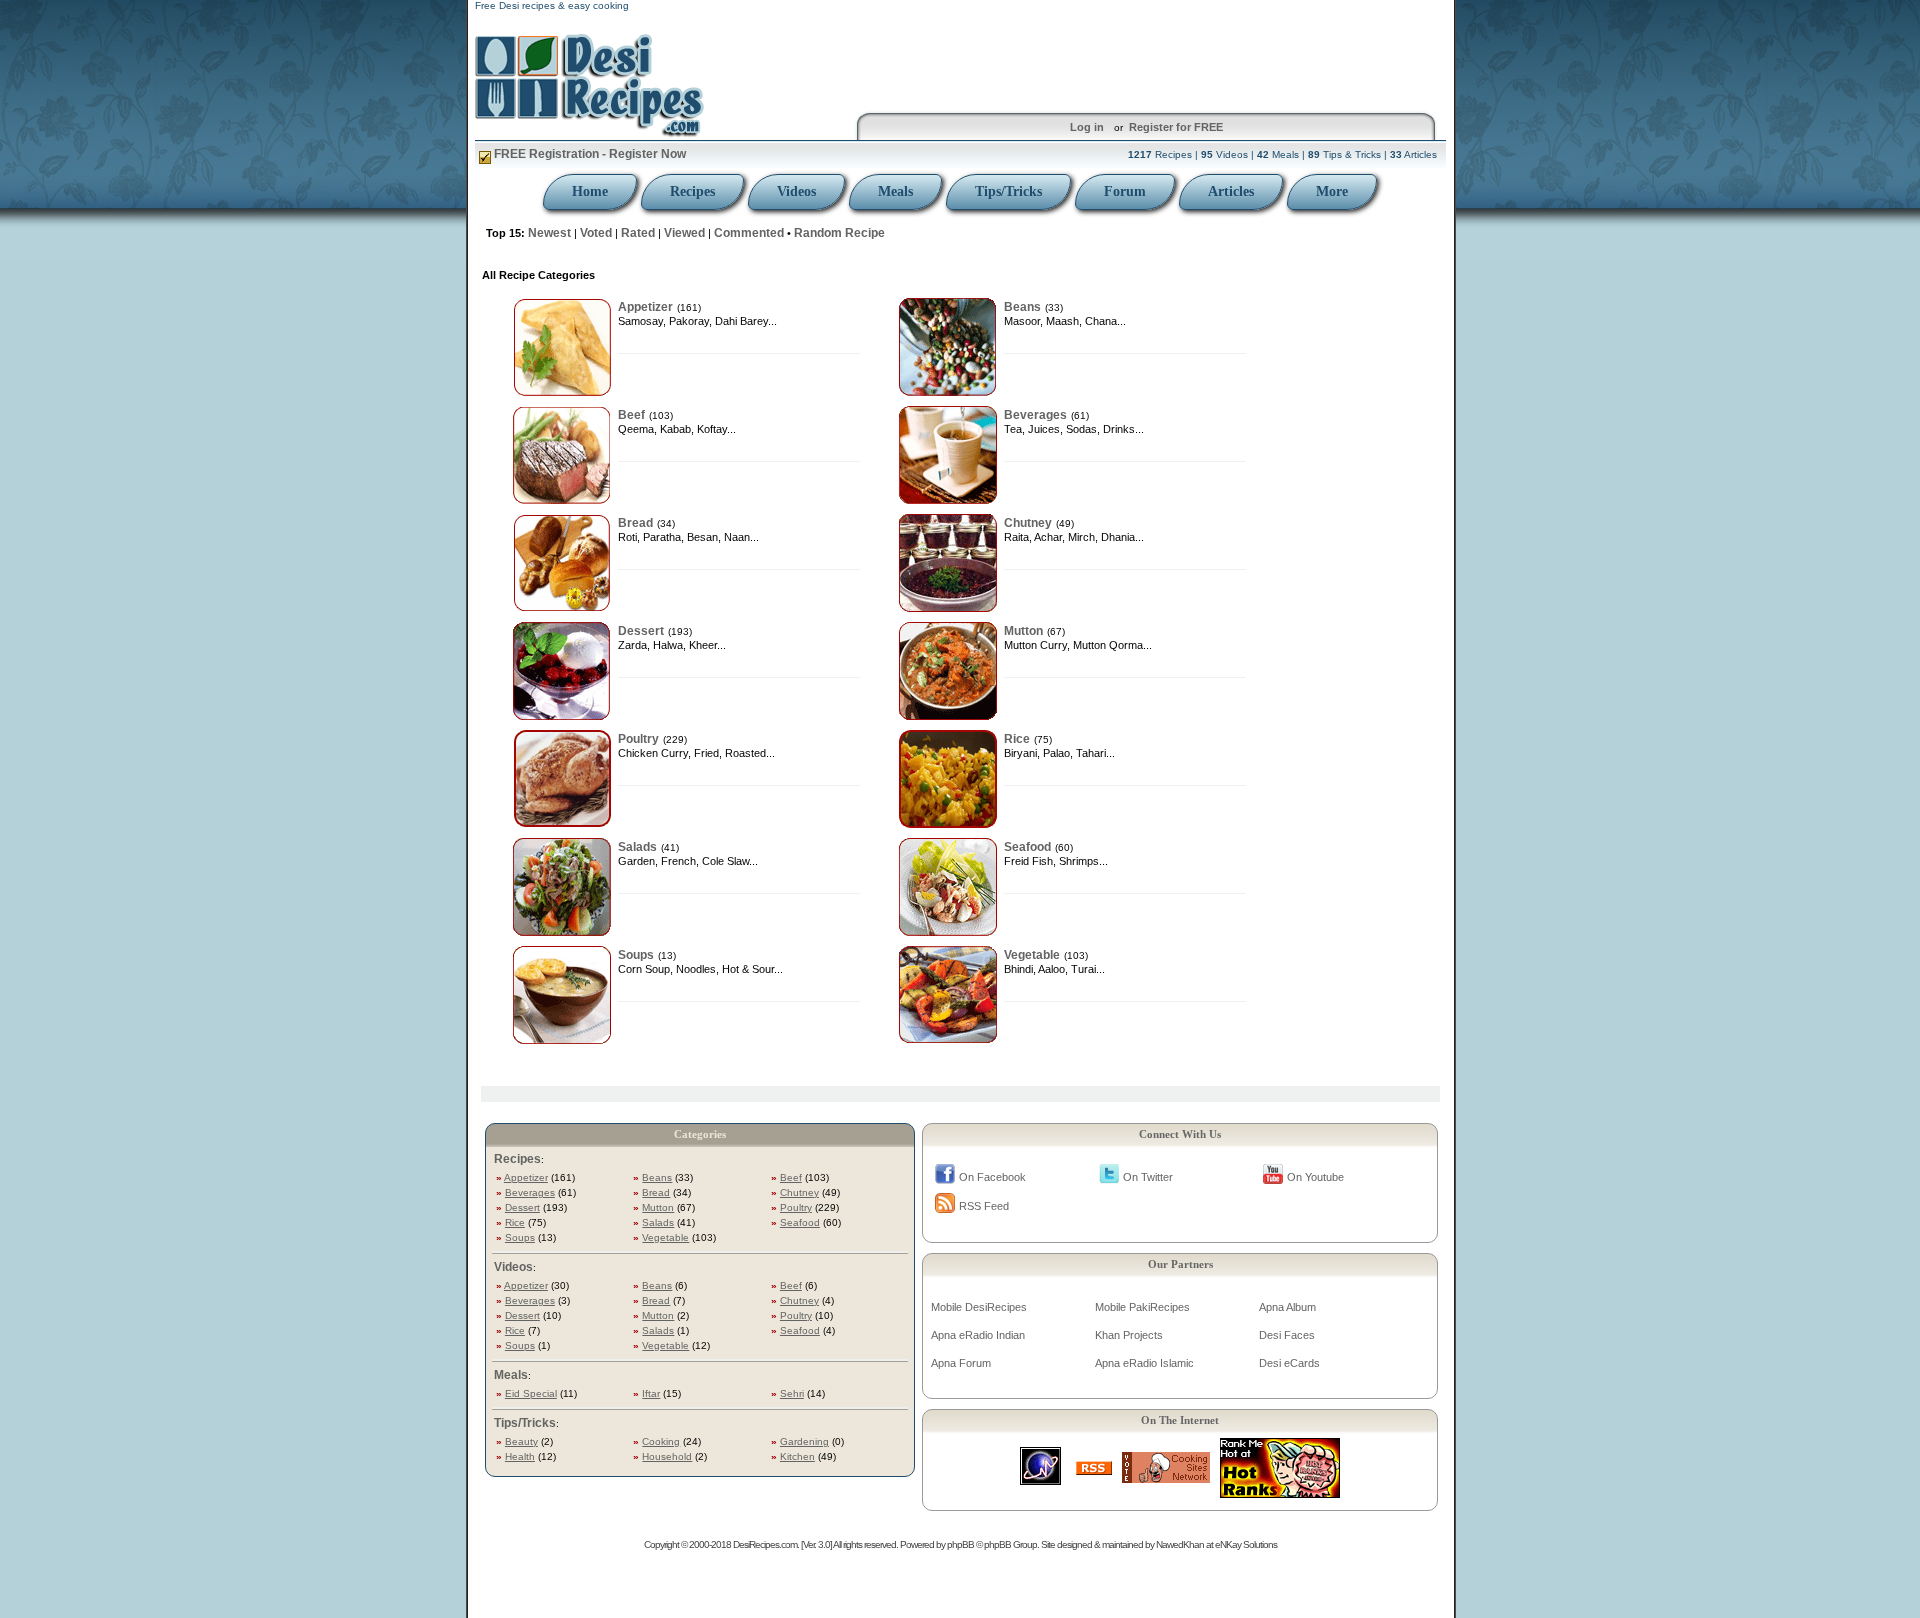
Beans (1022, 307)
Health (520, 1456)
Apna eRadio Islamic (1144, 1363)
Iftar (651, 1393)
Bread (635, 523)
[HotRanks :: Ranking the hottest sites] (1280, 1492)
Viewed (684, 233)
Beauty (521, 1441)
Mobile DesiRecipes (979, 1307)
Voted (596, 233)
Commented (749, 233)
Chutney (1028, 523)
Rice (1017, 739)
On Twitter (1148, 1177)
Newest (549, 233)
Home (590, 191)
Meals (895, 191)
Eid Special (531, 1393)
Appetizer (645, 307)
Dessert (641, 631)
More (1332, 191)
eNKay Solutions (1246, 1544)
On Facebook (992, 1177)
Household (667, 1456)
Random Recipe (839, 233)
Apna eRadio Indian (978, 1335)
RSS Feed (984, 1206)
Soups (636, 955)
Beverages (1035, 415)
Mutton (1023, 631)
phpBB (960, 1544)
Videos (796, 191)
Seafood (1027, 847)
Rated (638, 233)
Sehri (792, 1393)
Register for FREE (1176, 127)
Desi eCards (1289, 1363)
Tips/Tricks (1008, 191)
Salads (637, 847)
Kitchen (797, 1456)
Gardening (804, 1441)
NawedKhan (1180, 1544)
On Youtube (1315, 1177)
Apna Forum (961, 1363)
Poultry (638, 739)
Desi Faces (1287, 1335)
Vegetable (1032, 955)
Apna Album (1287, 1307)
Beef (631, 415)
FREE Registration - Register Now (588, 154)
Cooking (661, 1441)
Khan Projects (1129, 1335)
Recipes (692, 191)
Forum (1125, 191)
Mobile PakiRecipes (1142, 1307)
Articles (1231, 191)
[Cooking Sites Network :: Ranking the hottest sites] (1166, 1477)
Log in (1087, 127)
